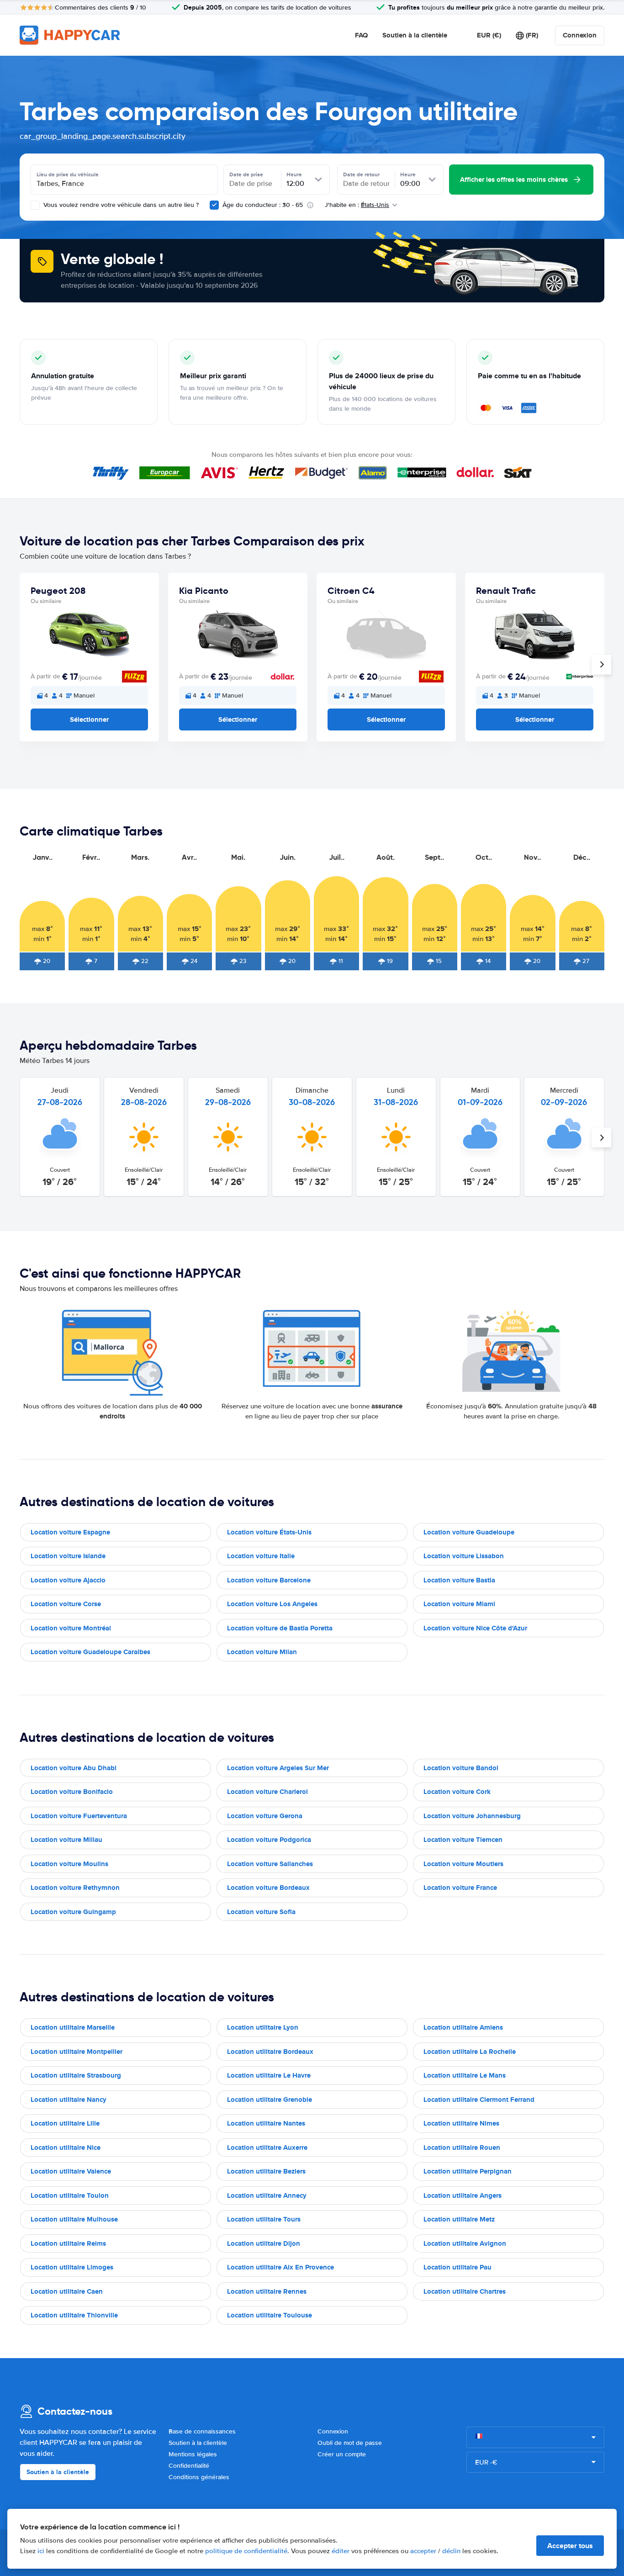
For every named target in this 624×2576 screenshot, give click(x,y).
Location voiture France (460, 1888)
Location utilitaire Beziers (266, 2171)
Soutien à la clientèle (415, 35)
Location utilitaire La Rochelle (470, 2052)
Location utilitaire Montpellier (77, 2052)
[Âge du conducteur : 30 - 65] (214, 205)
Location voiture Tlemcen (463, 1840)
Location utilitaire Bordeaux (270, 2052)
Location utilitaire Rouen (462, 2148)
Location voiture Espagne (70, 1532)
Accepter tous (570, 2546)
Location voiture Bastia (459, 1580)
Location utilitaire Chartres (465, 2291)
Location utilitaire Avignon (465, 2243)
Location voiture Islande (68, 1556)
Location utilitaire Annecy (267, 2195)
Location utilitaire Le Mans (465, 2075)
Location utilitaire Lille (65, 2123)
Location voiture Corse (66, 1604)
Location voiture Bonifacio (72, 1792)
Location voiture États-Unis (269, 1532)
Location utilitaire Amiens (463, 2027)
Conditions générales (199, 2477)
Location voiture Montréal (71, 1628)
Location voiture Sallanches (270, 1864)
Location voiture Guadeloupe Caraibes (90, 1652)
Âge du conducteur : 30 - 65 (263, 205)
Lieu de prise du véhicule (68, 175)
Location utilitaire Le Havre (269, 2075)
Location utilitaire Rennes (267, 2291)
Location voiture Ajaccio (68, 1580)
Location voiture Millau (66, 1840)
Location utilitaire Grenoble (270, 2100)
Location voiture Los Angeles (272, 1604)
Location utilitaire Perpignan (468, 2171)
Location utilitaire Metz (459, 2219)
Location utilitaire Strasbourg (76, 2075)
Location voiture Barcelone (269, 1580)
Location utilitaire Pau (457, 2267)
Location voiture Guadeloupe (469, 1532)
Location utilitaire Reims (68, 2243)
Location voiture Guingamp (73, 1912)
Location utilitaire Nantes (266, 2123)
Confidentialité (189, 2466)
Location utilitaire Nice (66, 2148)
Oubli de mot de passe (350, 2443)
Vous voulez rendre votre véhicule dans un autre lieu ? (120, 205)
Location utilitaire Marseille (73, 2027)
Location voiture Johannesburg (472, 1816)
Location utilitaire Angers (463, 2195)
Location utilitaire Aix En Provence (280, 2267)
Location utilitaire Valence (71, 2171)
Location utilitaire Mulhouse (74, 2219)
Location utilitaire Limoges (72, 2267)
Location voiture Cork (457, 1792)
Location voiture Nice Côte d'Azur (475, 1628)
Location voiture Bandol (461, 1768)
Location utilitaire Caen (67, 2291)
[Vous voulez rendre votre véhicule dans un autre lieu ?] (35, 205)
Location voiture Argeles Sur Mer (278, 1768)
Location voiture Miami (459, 1604)
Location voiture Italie (261, 1556)
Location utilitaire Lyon (263, 2027)
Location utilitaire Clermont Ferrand (479, 2100)
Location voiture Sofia (261, 1912)
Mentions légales (193, 2454)
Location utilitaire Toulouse (270, 2315)
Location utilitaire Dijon (264, 2243)
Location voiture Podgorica (269, 1840)
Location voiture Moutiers (463, 1864)
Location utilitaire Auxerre (267, 2148)
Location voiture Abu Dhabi (74, 1768)
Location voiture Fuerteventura (79, 1816)
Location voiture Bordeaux (268, 1888)
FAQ (361, 35)
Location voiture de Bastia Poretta (280, 1628)
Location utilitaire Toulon (70, 2195)
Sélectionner (89, 719)
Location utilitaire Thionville (74, 2315)
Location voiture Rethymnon (75, 1888)
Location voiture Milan (262, 1652)
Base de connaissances (202, 2431)
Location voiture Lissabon (464, 1556)
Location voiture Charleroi (267, 1792)
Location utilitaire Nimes (461, 2123)
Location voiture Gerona (265, 1816)
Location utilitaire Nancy (69, 2100)
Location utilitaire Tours (264, 2219)
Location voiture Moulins (69, 1864)
